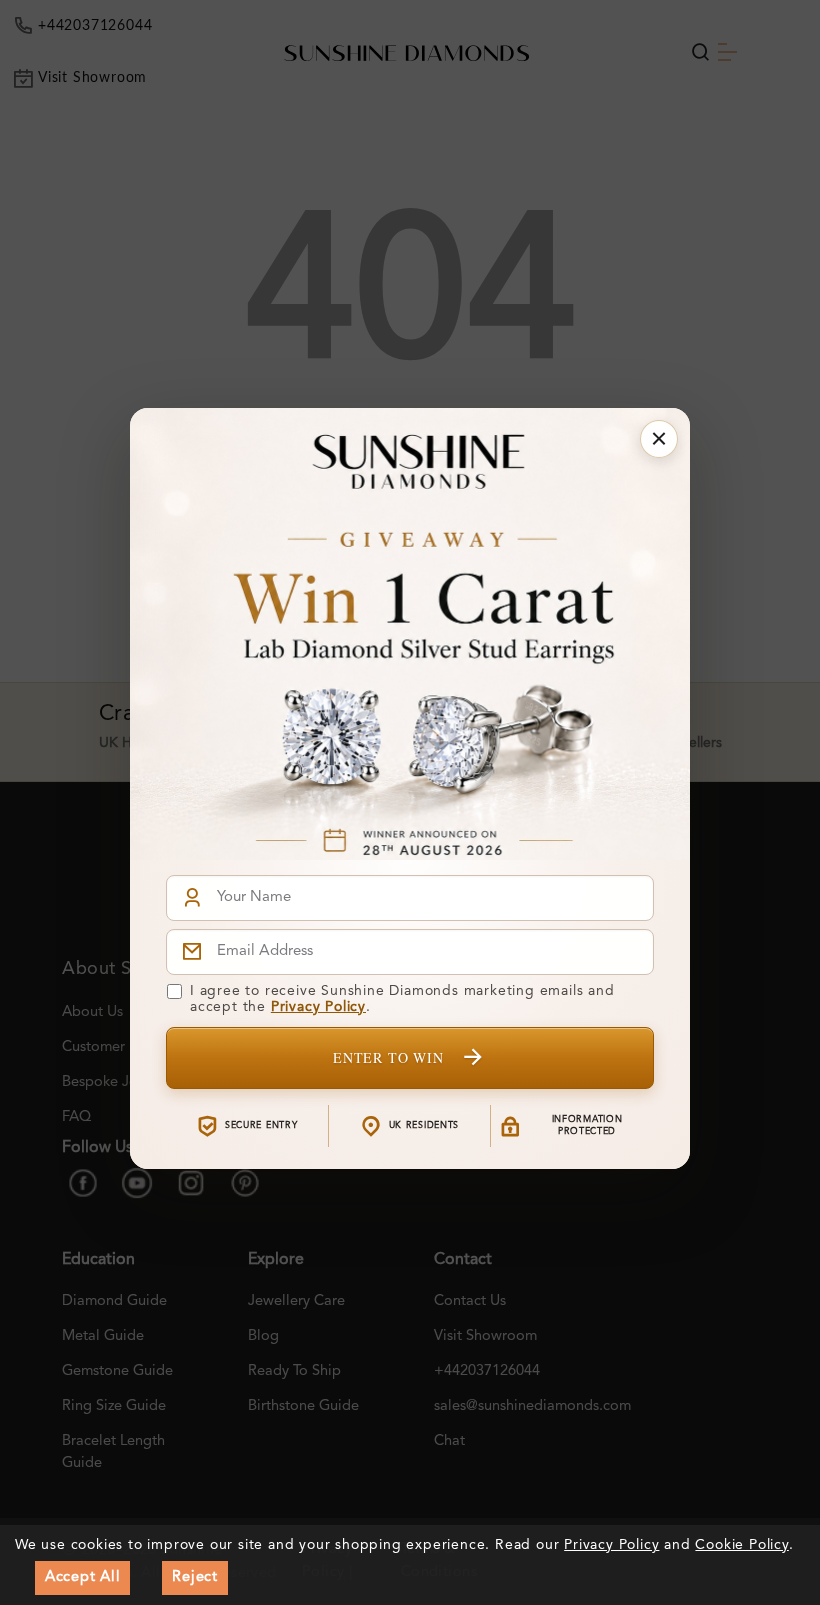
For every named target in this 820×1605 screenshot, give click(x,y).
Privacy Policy (318, 1007)
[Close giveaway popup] (659, 439)
